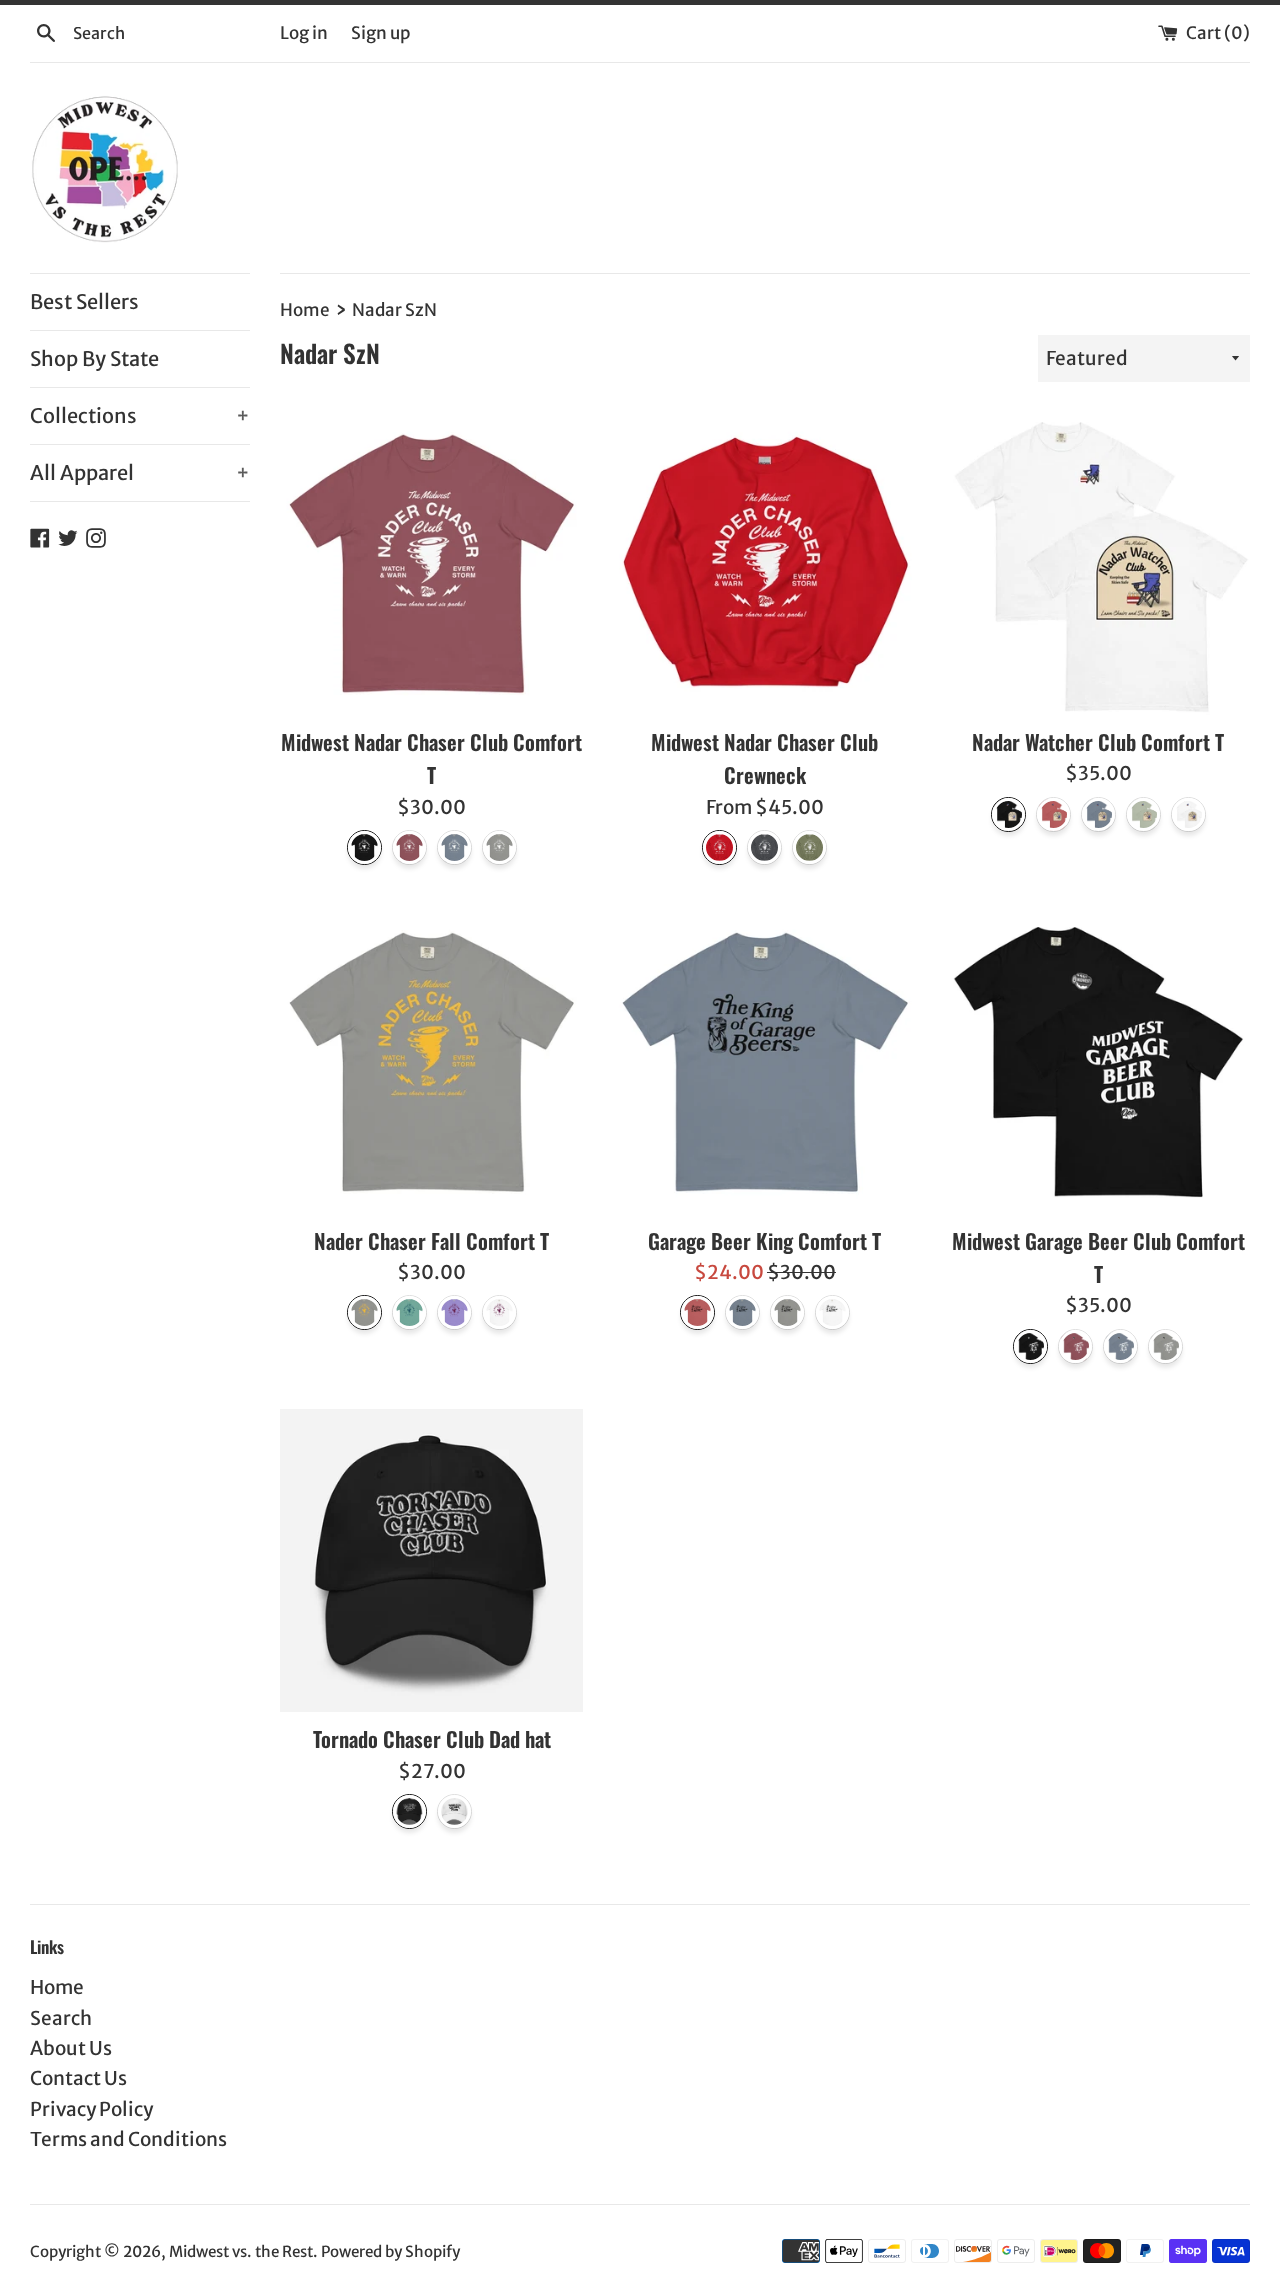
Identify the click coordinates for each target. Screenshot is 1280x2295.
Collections (140, 415)
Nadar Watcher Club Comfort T (1098, 741)
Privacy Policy (91, 2109)
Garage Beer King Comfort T (764, 1240)
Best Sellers (84, 301)
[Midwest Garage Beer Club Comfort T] (1098, 1061)
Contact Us (78, 2078)
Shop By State (94, 358)
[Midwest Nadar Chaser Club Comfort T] (431, 563)
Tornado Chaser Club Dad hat (432, 1738)
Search (61, 2018)
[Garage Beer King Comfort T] (764, 1061)
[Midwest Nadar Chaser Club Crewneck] (764, 563)
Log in (304, 33)
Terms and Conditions (128, 2139)
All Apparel (140, 472)
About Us (71, 2048)
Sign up (380, 33)
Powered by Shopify (390, 2251)
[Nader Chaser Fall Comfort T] (431, 1061)
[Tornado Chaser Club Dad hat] (431, 1560)
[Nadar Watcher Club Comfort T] (1098, 563)
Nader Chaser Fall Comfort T (431, 1240)
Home (57, 1987)
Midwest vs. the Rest (241, 2251)
